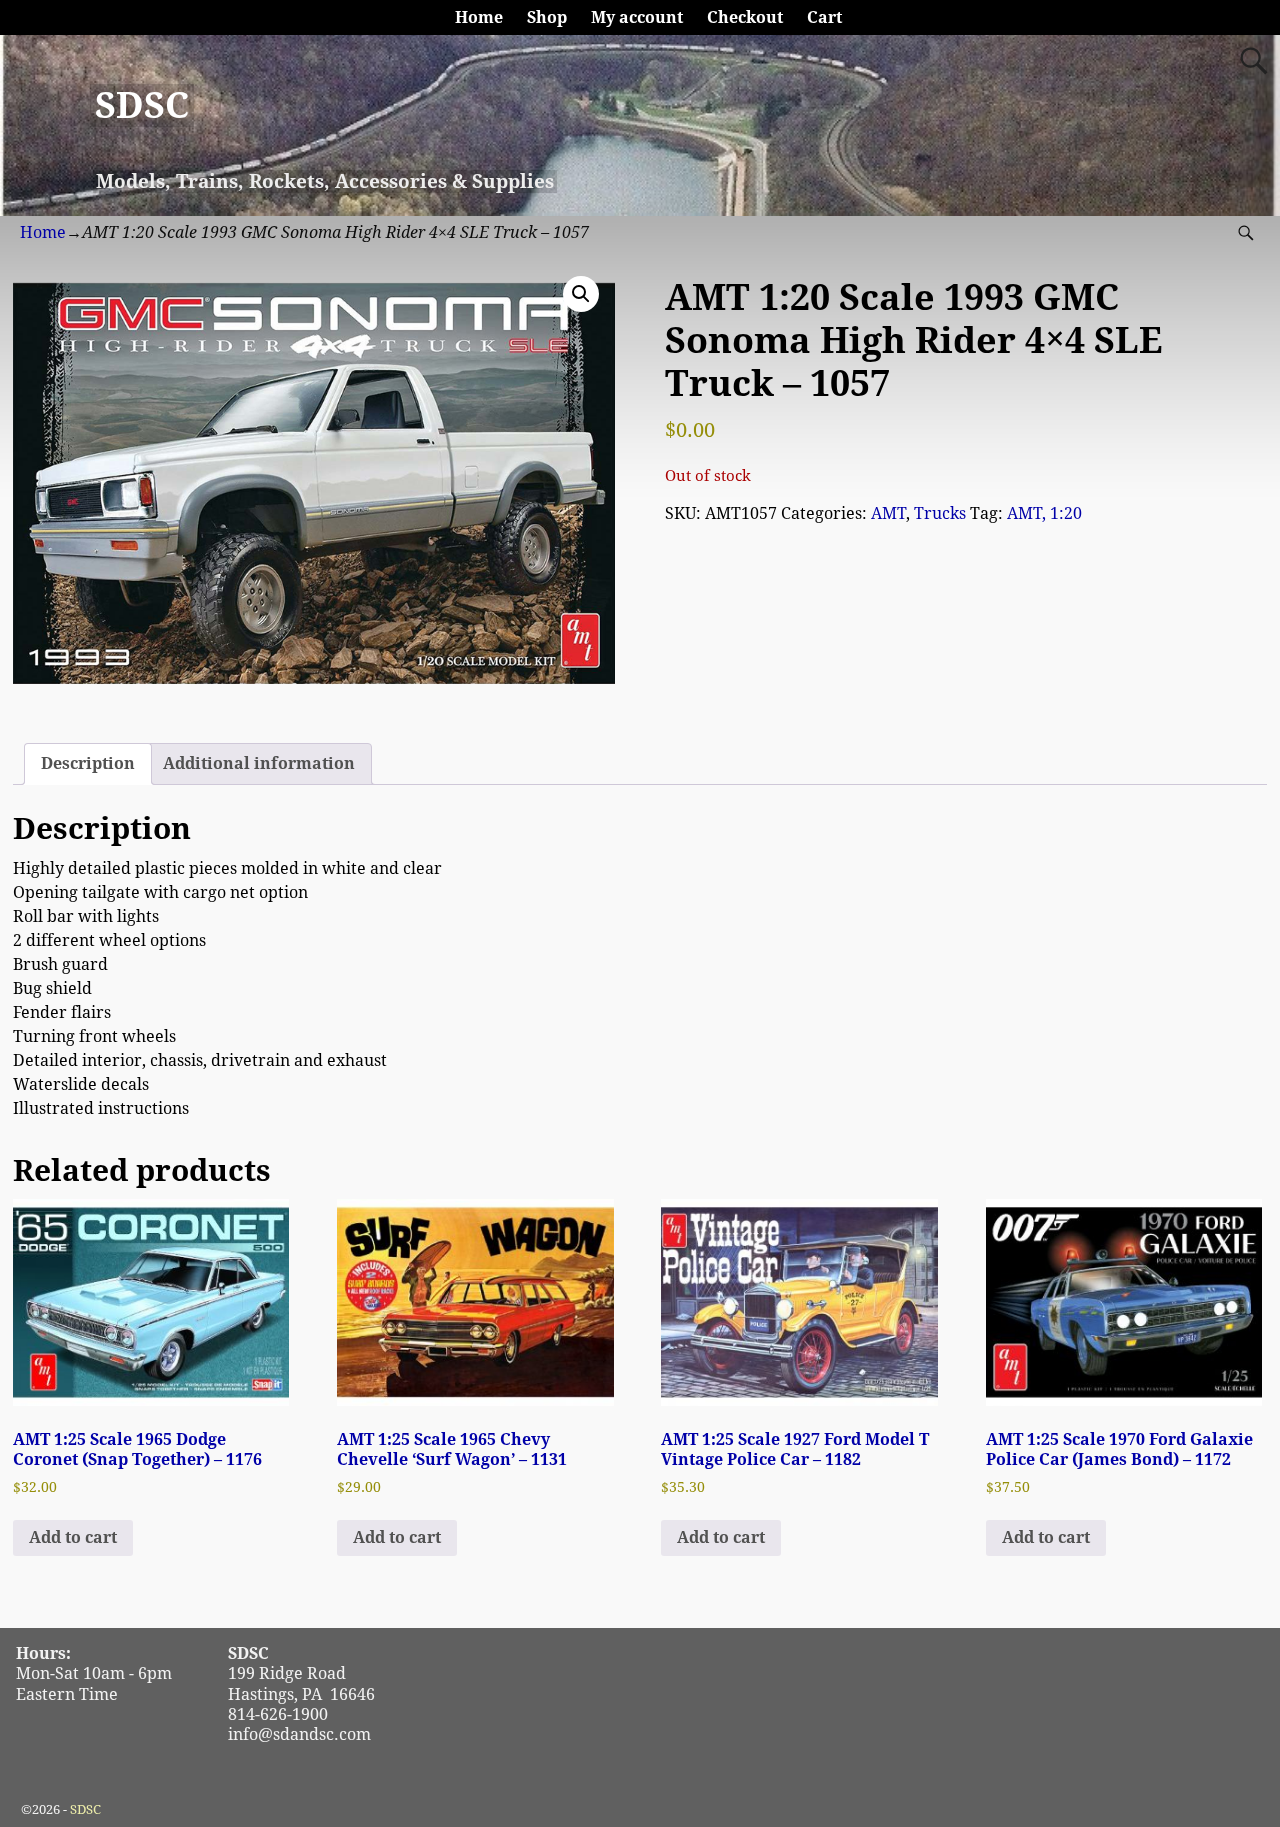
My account (637, 17)
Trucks (940, 513)
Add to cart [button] (73, 1537)
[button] (581, 294)
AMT (888, 513)
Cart (824, 17)
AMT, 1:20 (1044, 513)
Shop (547, 17)
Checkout (745, 17)
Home (479, 17)
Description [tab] (88, 763)
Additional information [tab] (259, 763)
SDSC (142, 105)
